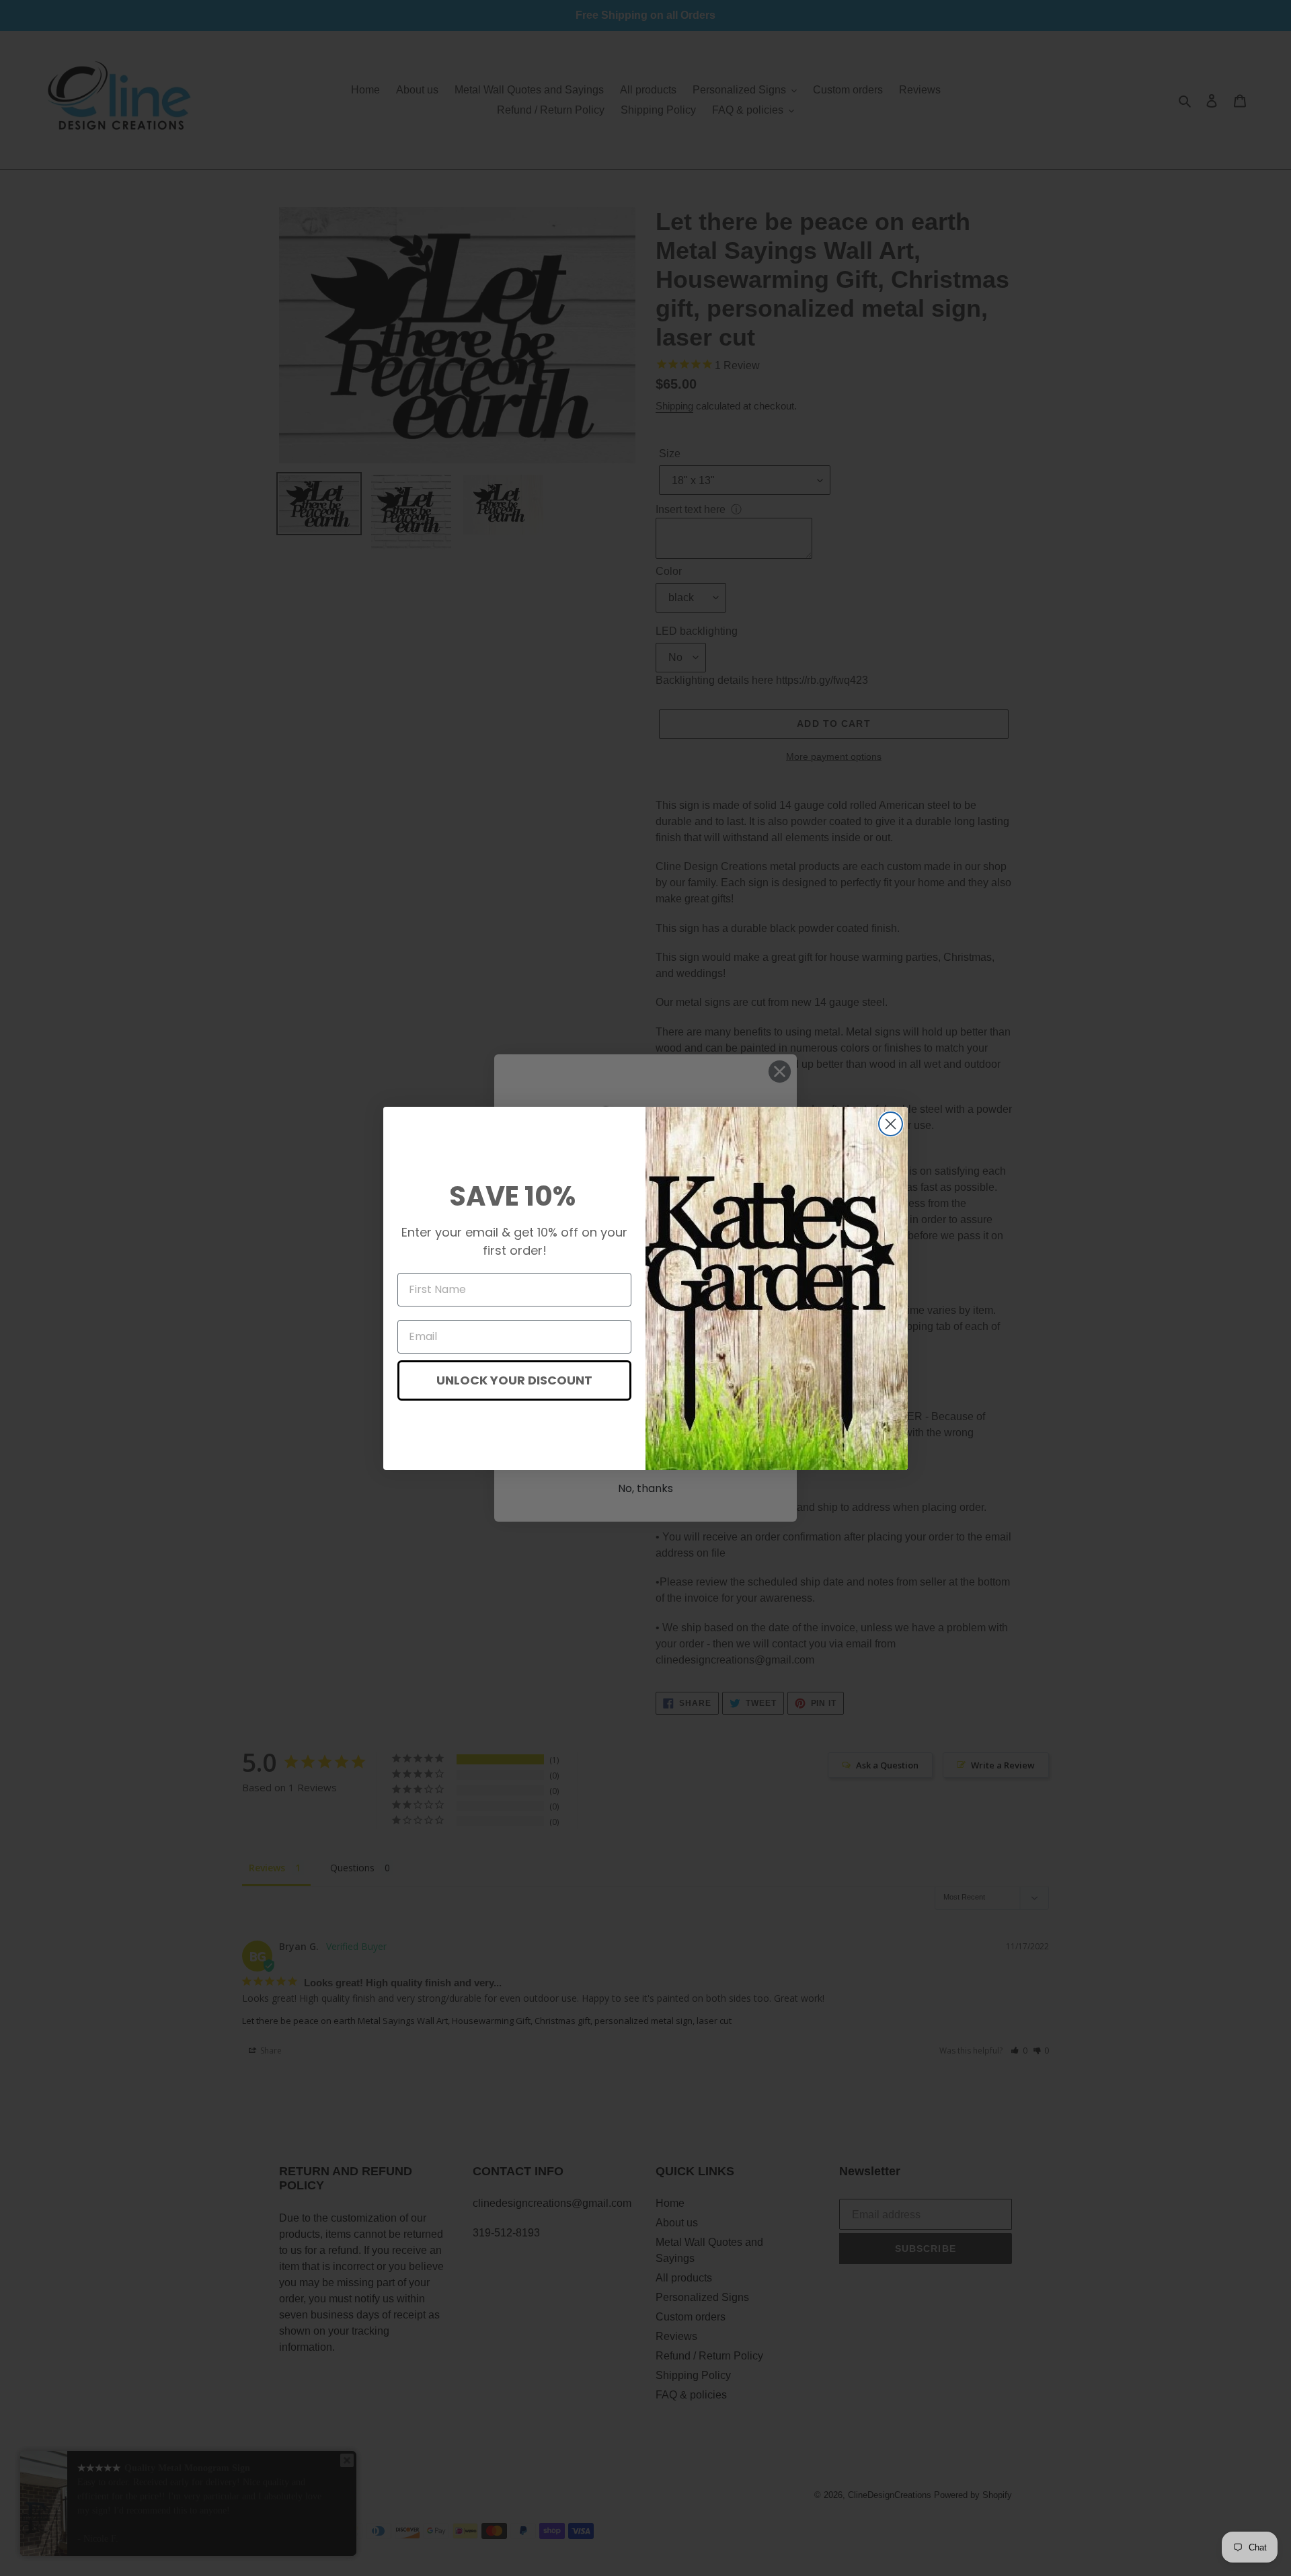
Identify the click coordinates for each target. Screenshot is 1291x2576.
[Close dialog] (891, 1124)
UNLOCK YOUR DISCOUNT (514, 1380)
